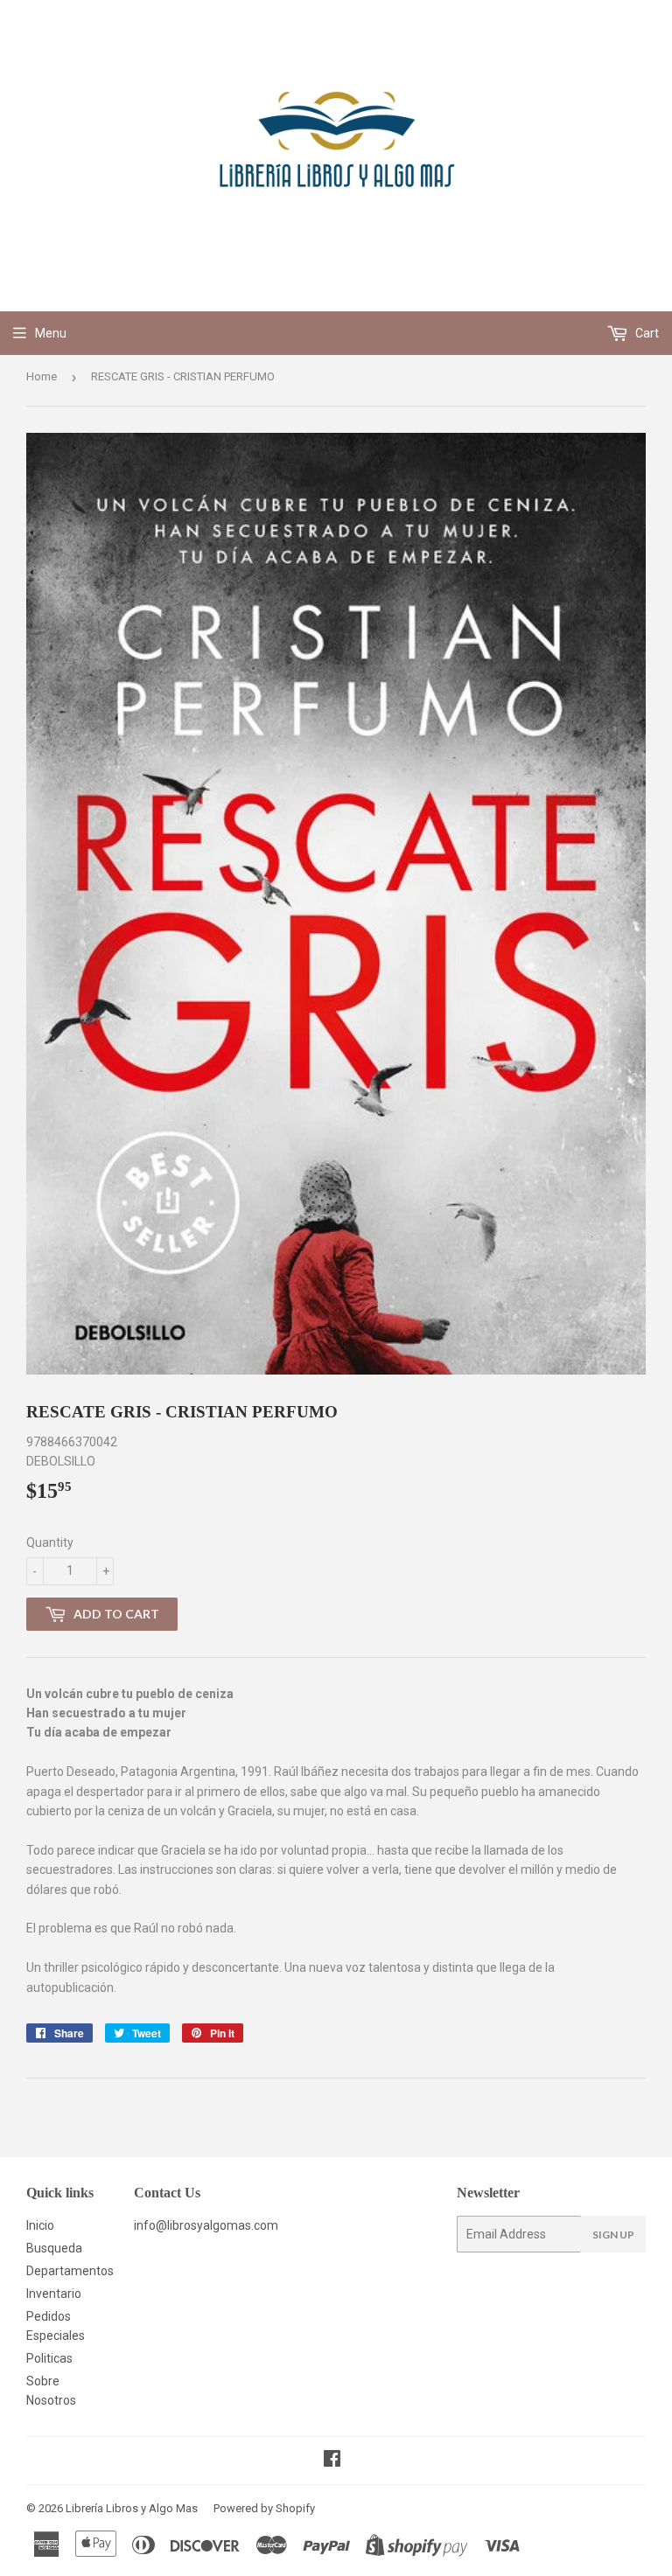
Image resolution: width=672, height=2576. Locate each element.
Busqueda (54, 2248)
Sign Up (613, 2235)
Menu (51, 333)
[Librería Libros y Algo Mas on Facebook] (332, 2461)
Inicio (40, 2225)
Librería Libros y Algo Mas (132, 2508)
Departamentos (70, 2271)
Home (42, 376)
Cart (646, 333)
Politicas (49, 2358)
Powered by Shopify (264, 2508)
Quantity (50, 1542)
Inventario (54, 2294)
